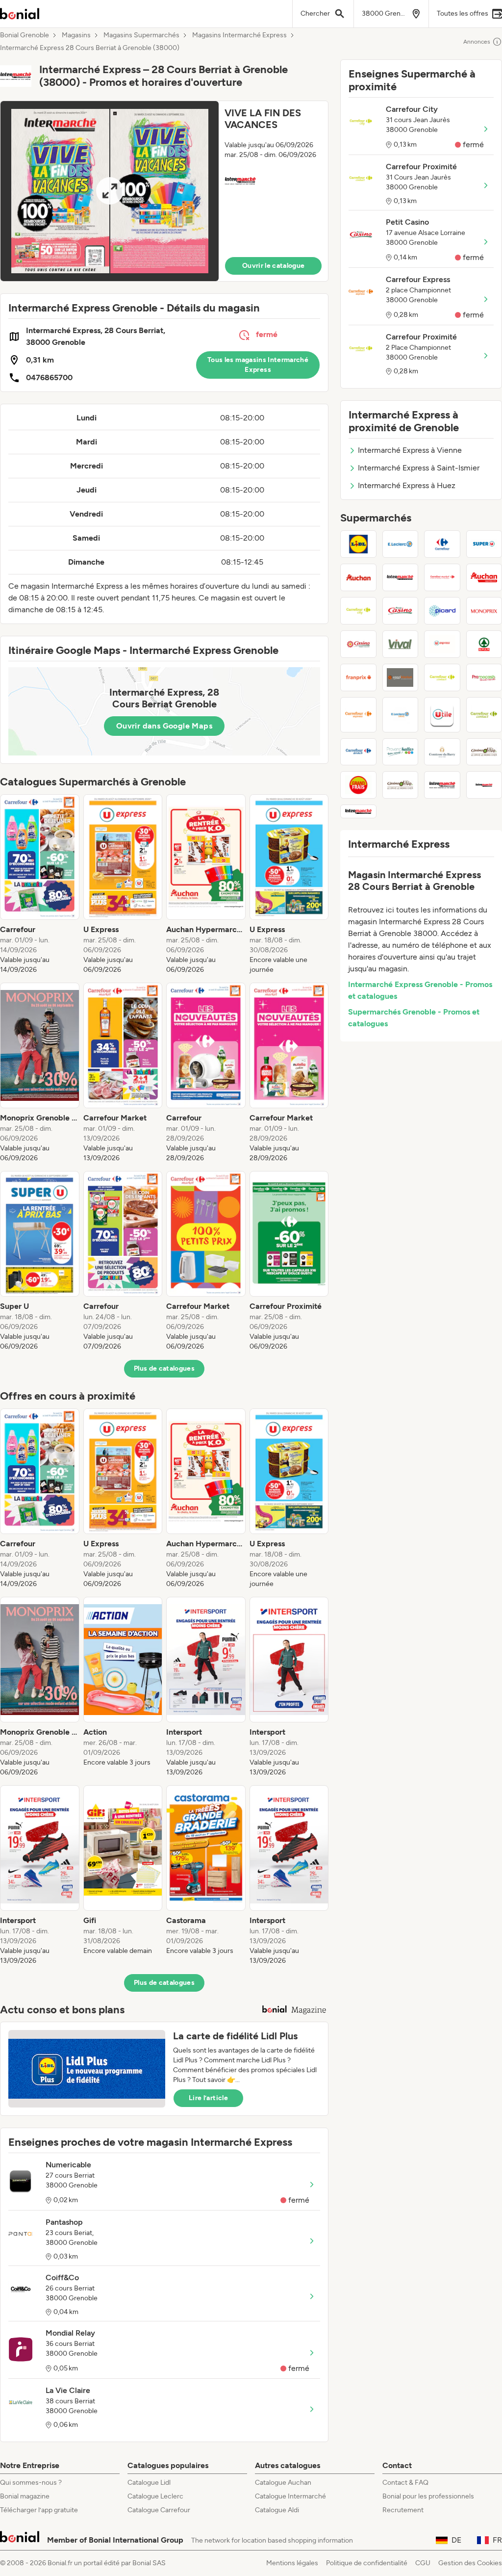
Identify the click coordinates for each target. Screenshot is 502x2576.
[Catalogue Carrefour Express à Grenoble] (358, 715)
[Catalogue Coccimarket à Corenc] (401, 677)
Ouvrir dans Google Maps (164, 726)
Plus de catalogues (164, 1368)
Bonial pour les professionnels (428, 2496)
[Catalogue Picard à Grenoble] (442, 611)
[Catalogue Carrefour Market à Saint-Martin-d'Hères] (442, 577)
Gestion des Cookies (470, 2563)
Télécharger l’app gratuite (39, 2510)
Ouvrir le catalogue (274, 266)
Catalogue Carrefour (159, 2510)
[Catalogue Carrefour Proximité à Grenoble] (442, 677)
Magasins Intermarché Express (239, 35)
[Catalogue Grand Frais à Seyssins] (358, 785)
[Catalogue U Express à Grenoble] (442, 644)
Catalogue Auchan (283, 2483)
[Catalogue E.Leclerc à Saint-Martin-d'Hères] (401, 544)
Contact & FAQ (405, 2483)
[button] (164, 191)
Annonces (477, 42)
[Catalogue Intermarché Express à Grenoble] (442, 785)
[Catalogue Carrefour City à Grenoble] (358, 611)
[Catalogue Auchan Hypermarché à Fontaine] (358, 577)
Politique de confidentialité (367, 2563)
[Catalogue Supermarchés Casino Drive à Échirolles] (401, 785)
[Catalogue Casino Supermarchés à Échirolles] (358, 644)
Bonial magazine (25, 2496)
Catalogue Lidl (149, 2483)
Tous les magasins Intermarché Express (258, 365)
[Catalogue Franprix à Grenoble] (358, 677)
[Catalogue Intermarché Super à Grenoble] (401, 577)
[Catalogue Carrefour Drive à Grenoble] (358, 752)
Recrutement (403, 2510)
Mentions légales (292, 2563)
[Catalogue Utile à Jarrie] (442, 715)
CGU (423, 2563)
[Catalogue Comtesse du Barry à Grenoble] (442, 752)
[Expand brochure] (110, 191)
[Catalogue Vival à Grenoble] (401, 644)
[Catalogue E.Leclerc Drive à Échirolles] (401, 715)
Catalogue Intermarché (290, 2496)
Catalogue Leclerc (155, 2496)
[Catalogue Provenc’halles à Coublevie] (401, 752)
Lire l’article (208, 2098)
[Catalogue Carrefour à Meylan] (442, 544)
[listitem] (40, 885)
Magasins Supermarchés (141, 35)
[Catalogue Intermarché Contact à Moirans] (358, 811)
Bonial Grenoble (25, 35)
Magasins (76, 35)
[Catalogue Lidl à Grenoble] (358, 544)
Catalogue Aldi (277, 2510)
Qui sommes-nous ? (31, 2483)
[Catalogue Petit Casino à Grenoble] (401, 611)
